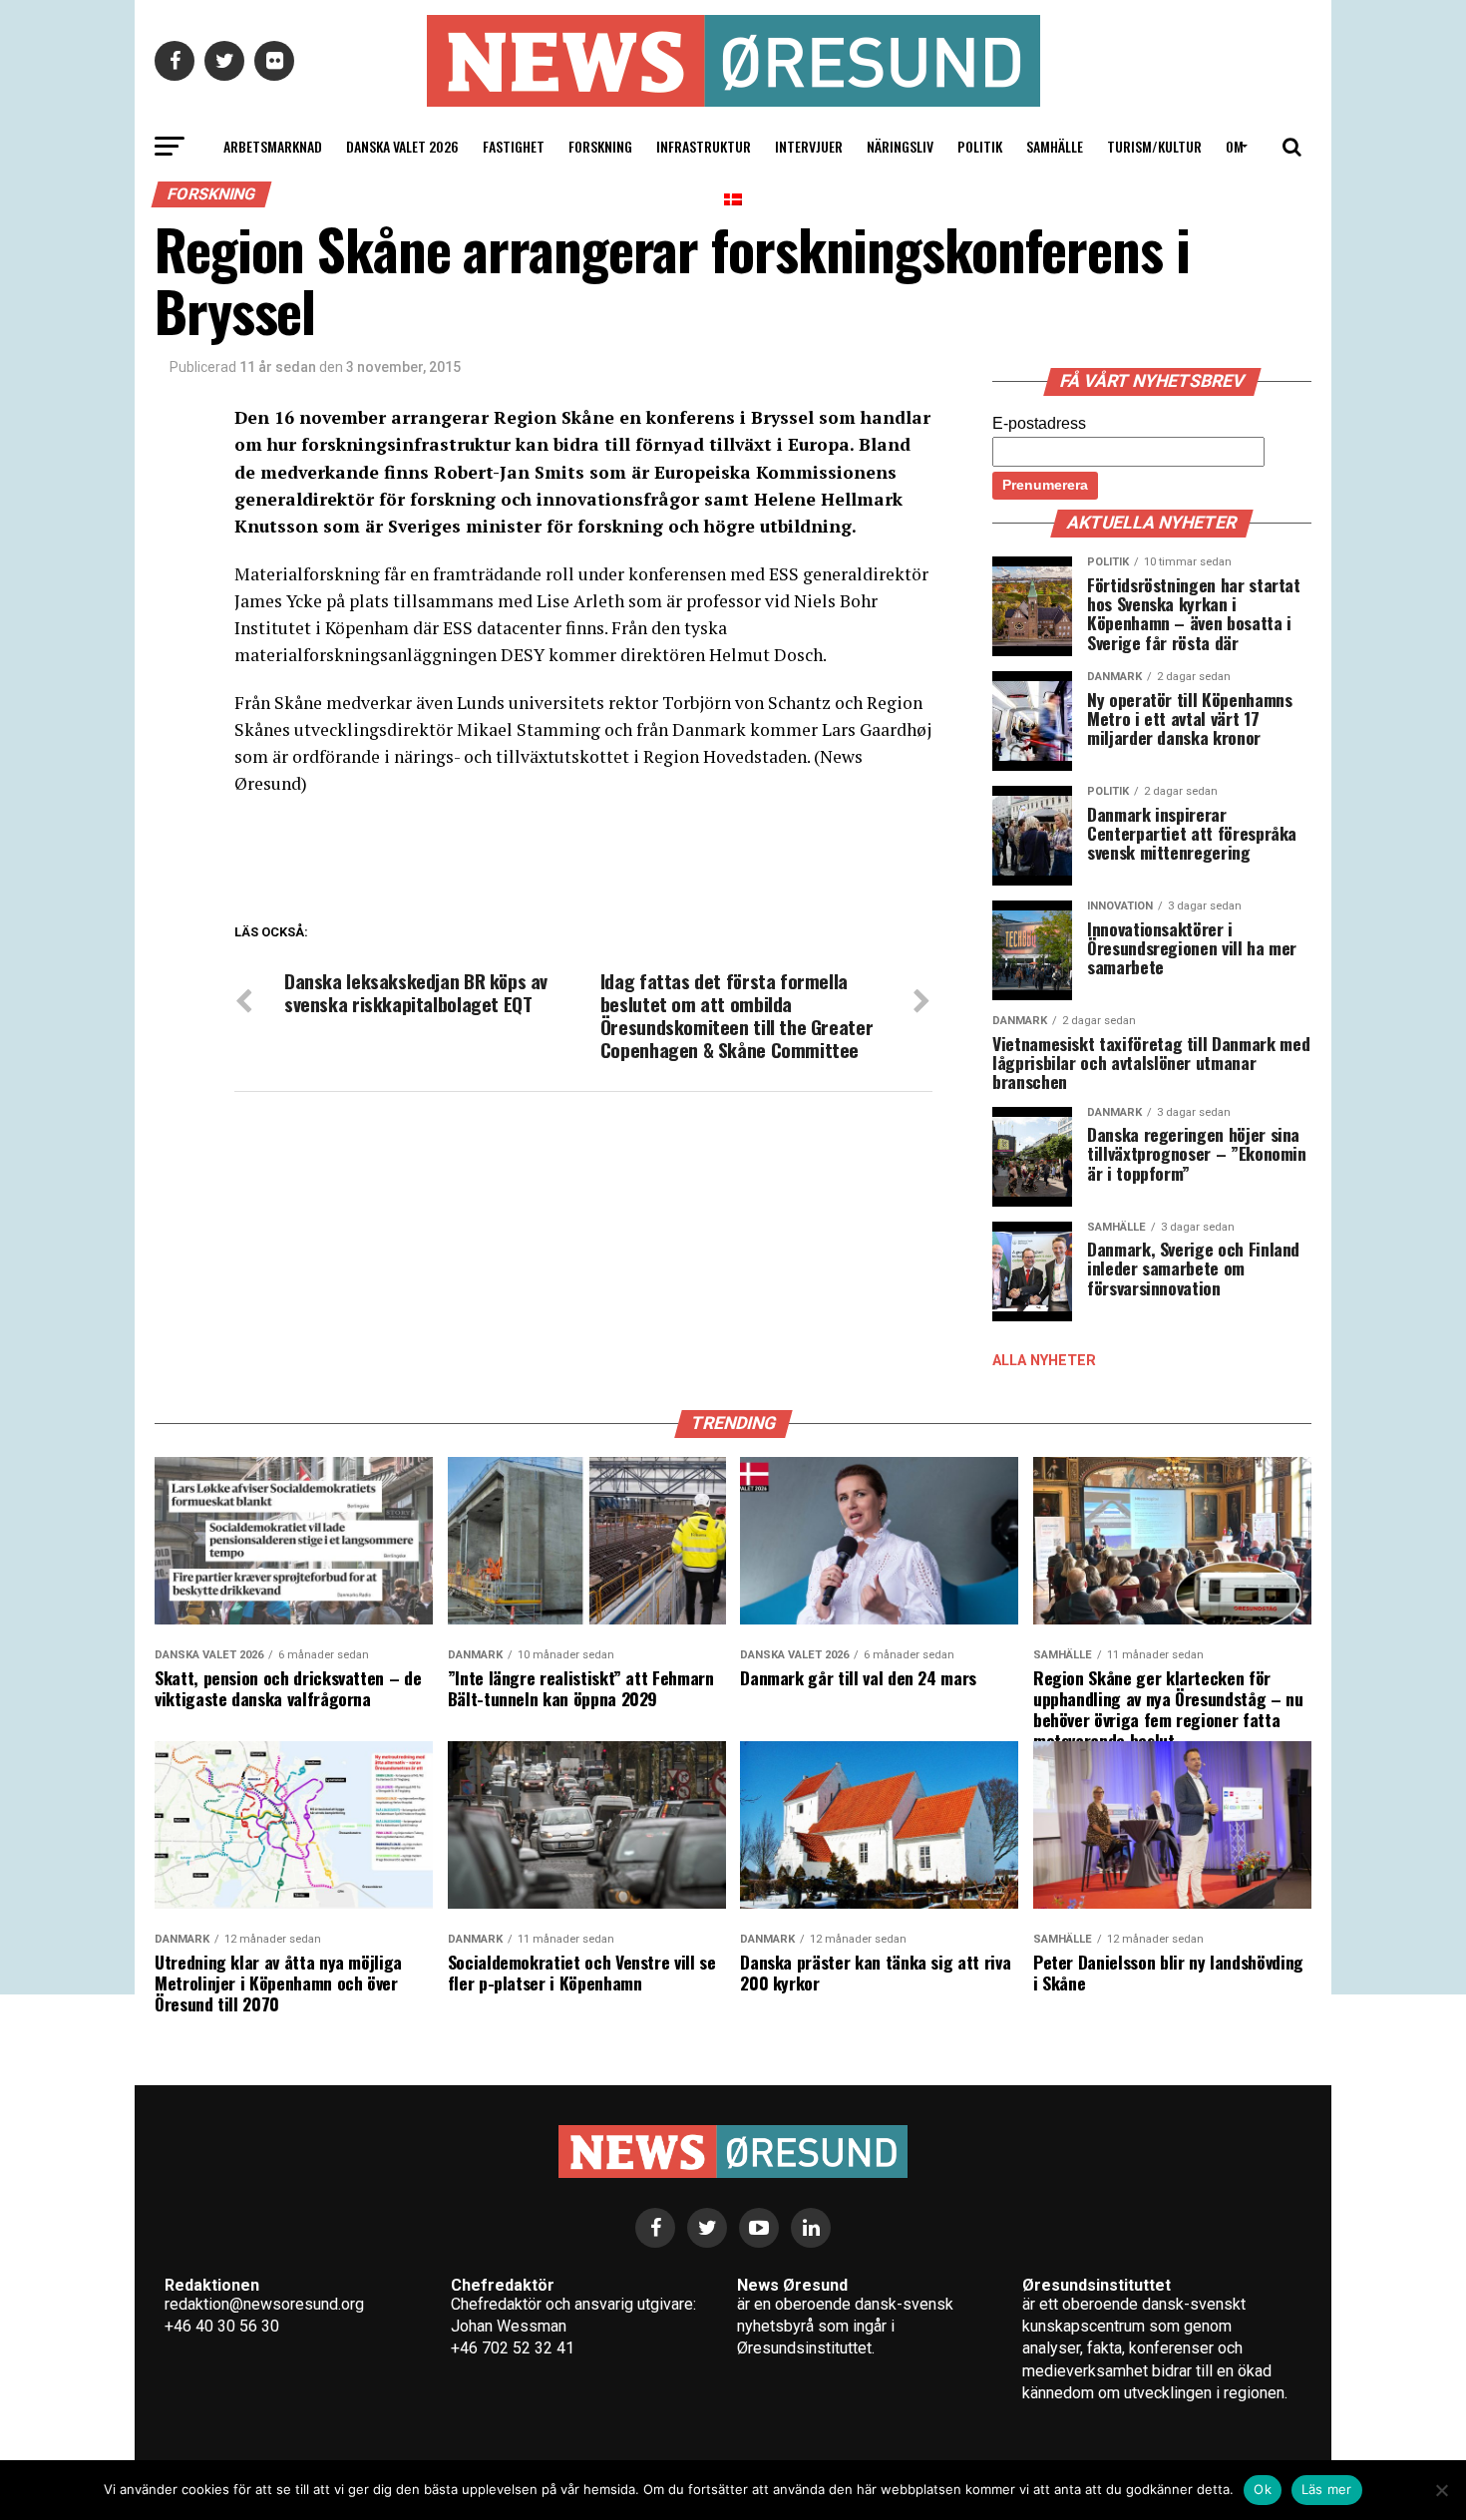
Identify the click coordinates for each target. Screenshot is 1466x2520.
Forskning (600, 146)
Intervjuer (809, 146)
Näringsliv (900, 146)
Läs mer (1327, 2489)
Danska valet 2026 (402, 146)
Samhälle (1055, 146)
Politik (980, 146)
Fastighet (514, 146)
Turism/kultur (1154, 146)
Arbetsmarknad (273, 146)
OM (1235, 146)
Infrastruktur (704, 146)
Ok (1263, 2489)
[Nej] (1441, 2490)
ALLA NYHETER (1044, 1361)
